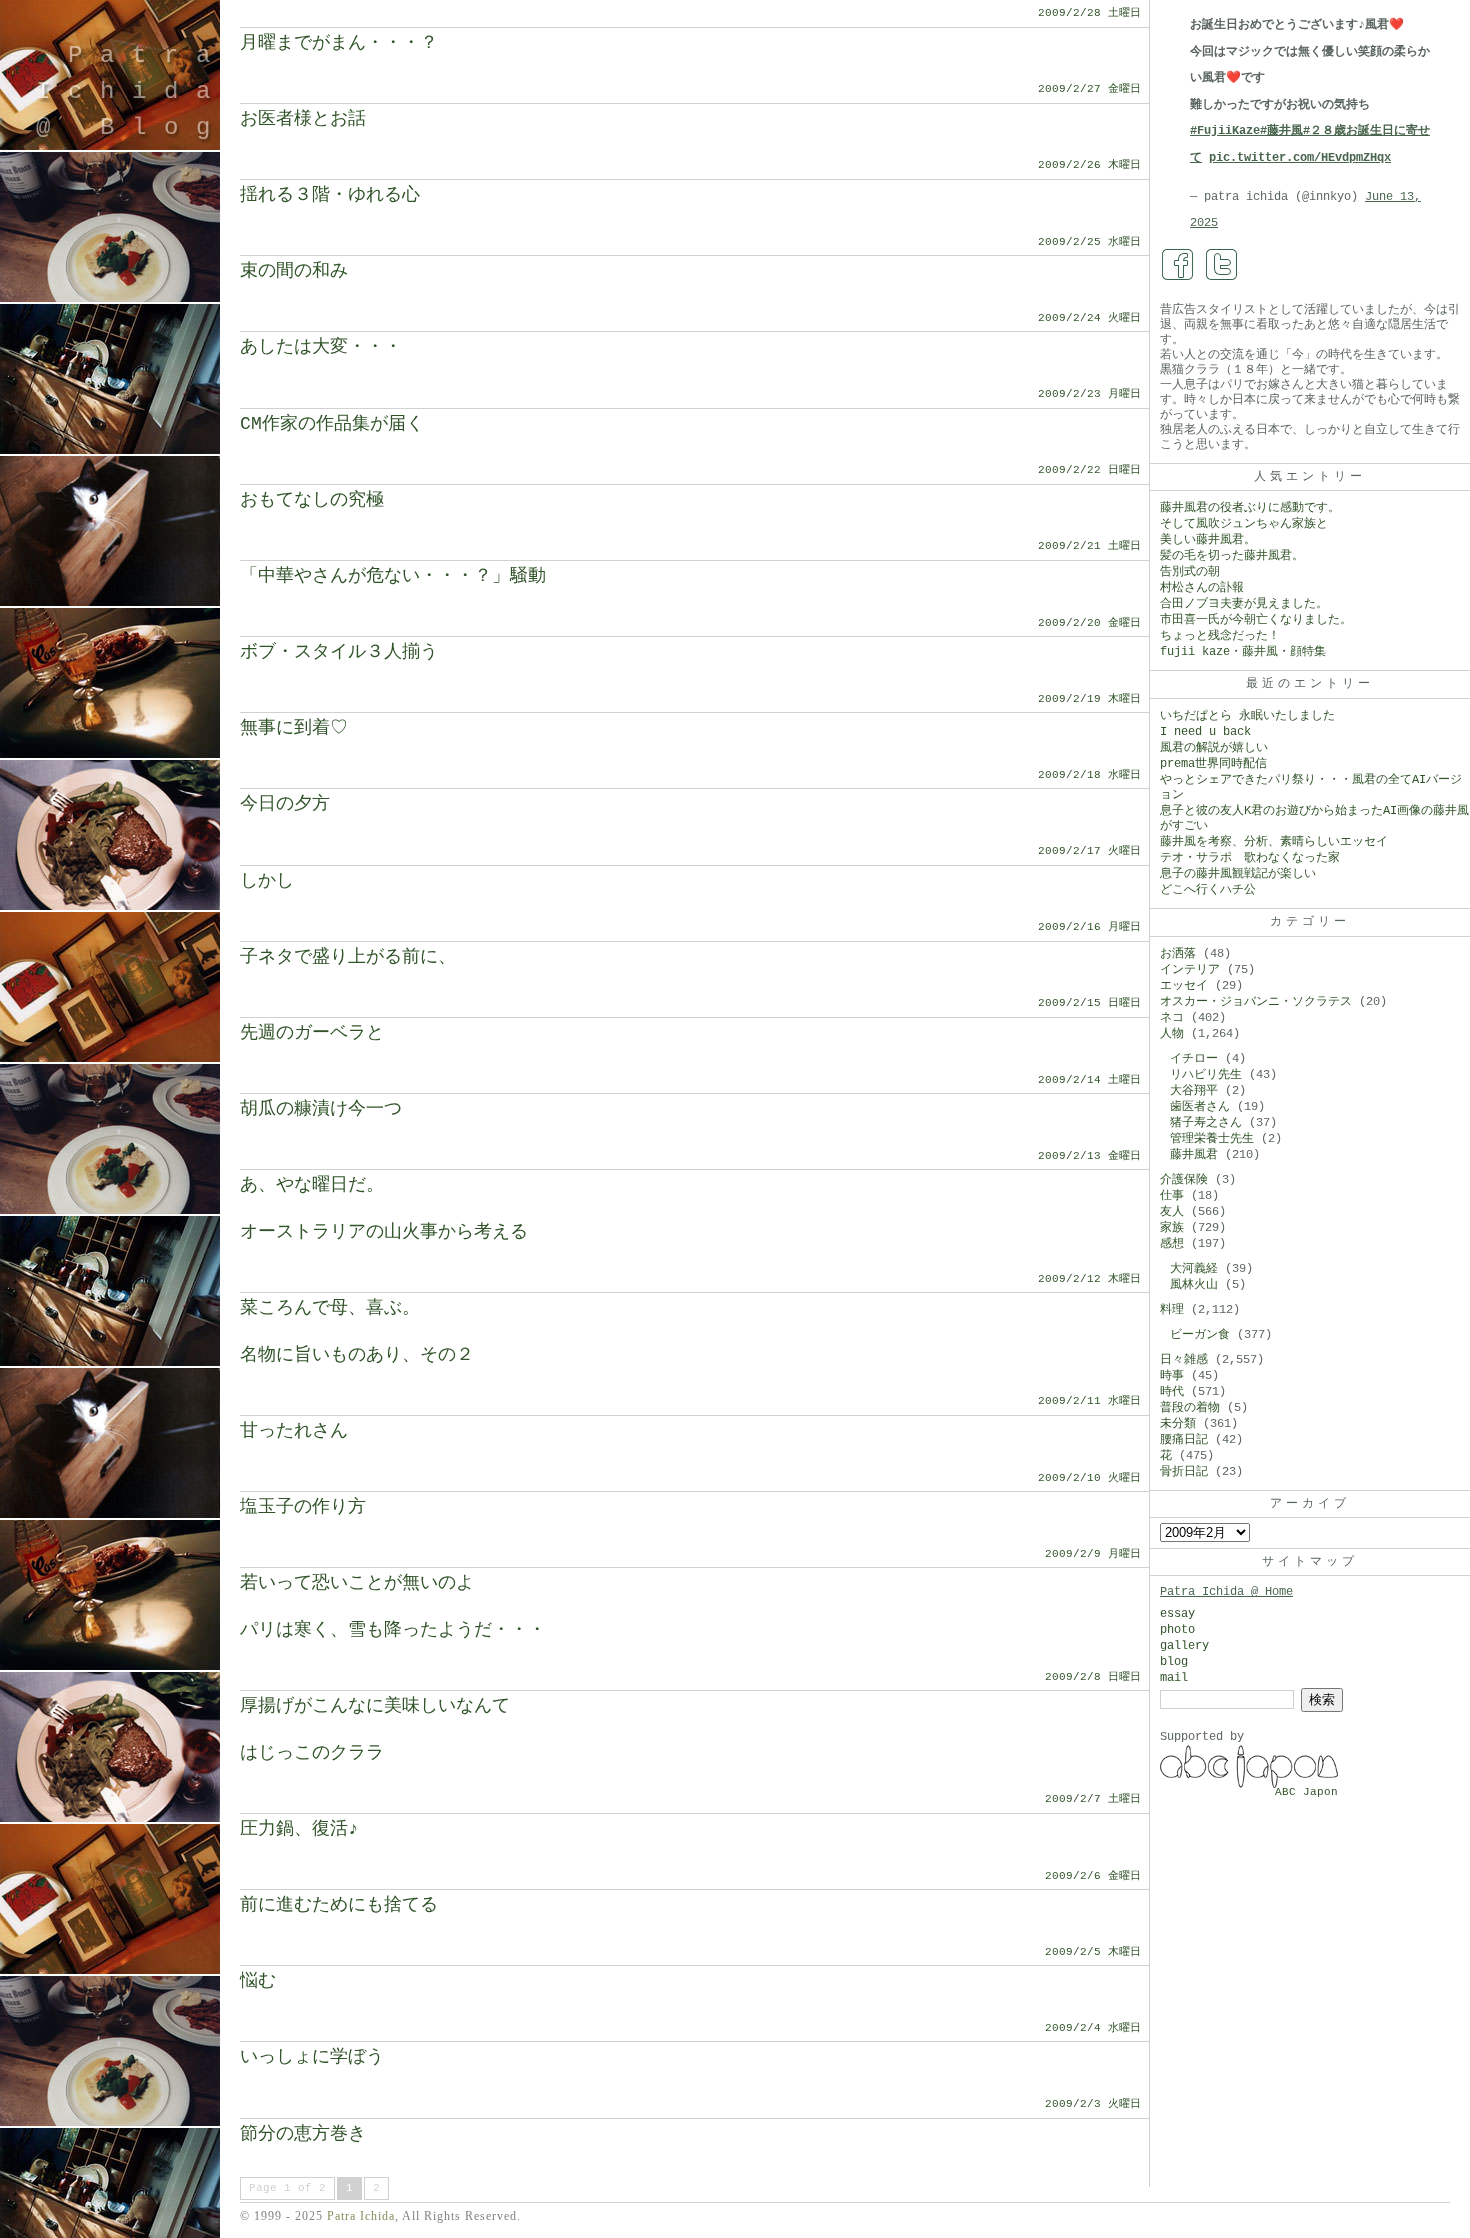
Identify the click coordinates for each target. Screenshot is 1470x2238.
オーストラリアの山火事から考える (384, 1232)
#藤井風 (1281, 131)
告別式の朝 (1190, 572)
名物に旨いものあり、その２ (357, 1355)
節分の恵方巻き (303, 2134)
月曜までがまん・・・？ (339, 43)
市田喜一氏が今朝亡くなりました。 (1256, 620)
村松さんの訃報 (1202, 588)
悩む (258, 1981)
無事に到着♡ (294, 728)
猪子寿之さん (1206, 1123)
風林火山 (1194, 1285)
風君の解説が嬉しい (1214, 748)
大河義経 (1194, 1269)
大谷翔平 (1194, 1091)
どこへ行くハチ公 (1208, 890)
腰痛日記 (1184, 1440)
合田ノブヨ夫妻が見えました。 (1244, 604)
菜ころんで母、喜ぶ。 (330, 1308)
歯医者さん (1200, 1107)
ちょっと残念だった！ (1220, 636)
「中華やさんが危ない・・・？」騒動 (393, 576)
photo (1177, 1630)
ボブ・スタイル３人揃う (339, 652)
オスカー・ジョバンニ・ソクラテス (1256, 1002)
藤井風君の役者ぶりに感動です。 (1250, 508)
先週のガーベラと (312, 1033)
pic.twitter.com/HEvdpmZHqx (1300, 158)
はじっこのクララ (312, 1753)
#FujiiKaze (1225, 131)
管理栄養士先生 (1212, 1139)
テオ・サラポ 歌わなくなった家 (1250, 858)
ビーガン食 (1200, 1335)
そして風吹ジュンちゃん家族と (1244, 524)
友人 (1172, 1212)
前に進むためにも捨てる (339, 1905)
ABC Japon (1306, 1792)
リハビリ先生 (1206, 1075)
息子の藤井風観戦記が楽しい (1238, 874)
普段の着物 (1190, 1408)
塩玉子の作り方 (303, 1507)
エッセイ (1184, 986)
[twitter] (1222, 265)
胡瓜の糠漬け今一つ (321, 1109)
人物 (1172, 1034)
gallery (1184, 1646)
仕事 (1172, 1196)
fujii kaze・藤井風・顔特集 (1243, 652)
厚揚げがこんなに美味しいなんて (375, 1706)
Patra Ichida (361, 2216)
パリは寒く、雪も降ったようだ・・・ (393, 1630)
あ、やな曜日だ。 (312, 1185)
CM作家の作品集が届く (332, 424)
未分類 (1178, 1424)
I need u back (1205, 732)
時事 (1172, 1376)
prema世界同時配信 (1213, 764)
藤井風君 (1194, 1155)
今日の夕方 (285, 804)
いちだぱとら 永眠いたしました (1247, 716)
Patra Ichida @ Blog (132, 91)
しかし (267, 881)
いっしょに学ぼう (312, 2057)
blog (1174, 1662)
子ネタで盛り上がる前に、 (348, 957)
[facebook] (1178, 265)
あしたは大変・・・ (321, 347)
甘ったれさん (294, 1431)
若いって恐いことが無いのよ (357, 1583)
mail (1174, 1678)
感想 (1172, 1244)
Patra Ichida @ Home (1226, 1592)
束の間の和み (294, 271)
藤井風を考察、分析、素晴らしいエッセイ (1274, 842)
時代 (1172, 1392)
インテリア (1190, 970)
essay (1177, 1614)
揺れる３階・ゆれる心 (330, 195)
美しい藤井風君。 (1208, 540)
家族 (1172, 1228)
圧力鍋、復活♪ (299, 1829)
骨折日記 (1184, 1472)
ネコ (1172, 1018)
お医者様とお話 (303, 119)
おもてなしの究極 (312, 500)
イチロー (1194, 1059)
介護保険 (1184, 1180)
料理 (1172, 1310)
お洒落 (1178, 954)
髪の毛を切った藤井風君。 (1232, 556)
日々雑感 (1184, 1360)
